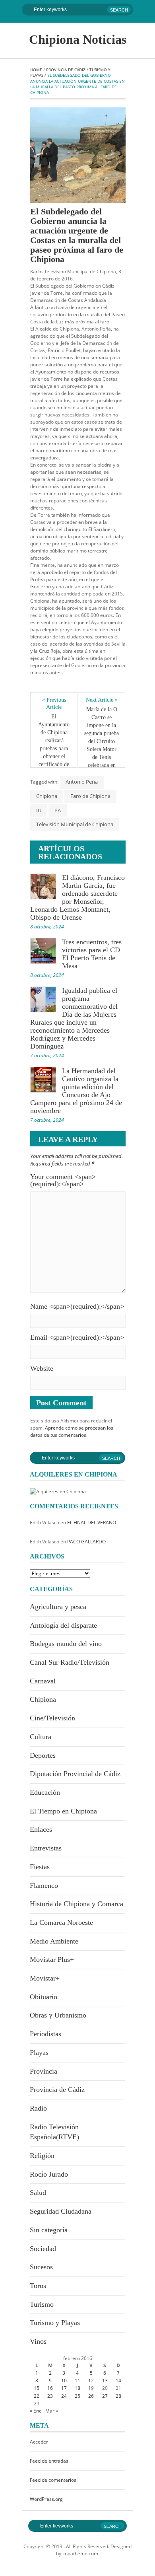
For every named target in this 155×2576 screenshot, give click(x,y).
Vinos (38, 2341)
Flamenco (44, 1885)
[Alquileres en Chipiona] (58, 1491)
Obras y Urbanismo (58, 2015)
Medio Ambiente (54, 1941)
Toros (38, 2286)
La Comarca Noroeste (61, 1922)
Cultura (41, 1737)
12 (91, 2380)
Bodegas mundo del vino (66, 1644)
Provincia (44, 2071)
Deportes (43, 1755)
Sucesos (41, 2267)
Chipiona (47, 796)
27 (105, 2396)
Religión (42, 2156)
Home (36, 70)
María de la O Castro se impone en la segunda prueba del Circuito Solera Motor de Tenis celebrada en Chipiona (102, 741)
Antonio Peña (82, 782)
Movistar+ (45, 1978)
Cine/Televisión (52, 1718)
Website (42, 1368)
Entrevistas (46, 1848)
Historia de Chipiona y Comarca (77, 1904)
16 (50, 2388)
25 (77, 2396)
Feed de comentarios (53, 2480)
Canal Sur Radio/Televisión (70, 1662)
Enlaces (41, 1829)
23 (50, 2396)
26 (91, 2396)
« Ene (36, 2411)
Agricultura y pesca (58, 1607)
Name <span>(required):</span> (77, 1306)
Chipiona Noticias (78, 39)
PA (58, 810)
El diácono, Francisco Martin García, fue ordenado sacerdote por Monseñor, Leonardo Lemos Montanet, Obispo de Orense (77, 897)
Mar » (52, 2411)
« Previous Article (55, 703)
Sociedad (43, 2249)
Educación (45, 1792)
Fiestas (40, 1867)
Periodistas (46, 2034)
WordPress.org (46, 2499)
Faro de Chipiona (90, 796)
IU (39, 810)
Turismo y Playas (55, 2323)
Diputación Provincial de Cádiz (75, 1774)
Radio (38, 2108)
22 (37, 2396)
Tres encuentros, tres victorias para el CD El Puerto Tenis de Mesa (92, 954)
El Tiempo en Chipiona (63, 1811)
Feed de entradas (49, 2461)
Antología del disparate (63, 1625)
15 (37, 2388)
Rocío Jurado (49, 2174)
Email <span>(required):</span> (77, 1337)
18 (77, 2388)
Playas (39, 2053)
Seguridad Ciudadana (61, 2211)
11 (77, 2380)
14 (118, 2380)
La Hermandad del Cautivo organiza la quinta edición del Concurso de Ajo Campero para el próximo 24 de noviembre (76, 1091)
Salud (38, 2193)
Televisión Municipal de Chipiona (75, 824)
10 (64, 2380)
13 (105, 2380)
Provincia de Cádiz (66, 70)
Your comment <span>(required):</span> (63, 1180)
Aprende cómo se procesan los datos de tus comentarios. (72, 1431)
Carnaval (43, 1681)
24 (64, 2396)
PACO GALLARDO (86, 1542)
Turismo (42, 2304)
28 (118, 2396)
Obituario (44, 1997)
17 (64, 2388)
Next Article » (102, 700)
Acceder (39, 2442)
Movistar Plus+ (52, 1959)
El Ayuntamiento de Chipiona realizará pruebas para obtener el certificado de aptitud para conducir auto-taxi (54, 752)
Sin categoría (49, 2230)
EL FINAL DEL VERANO (92, 1522)
